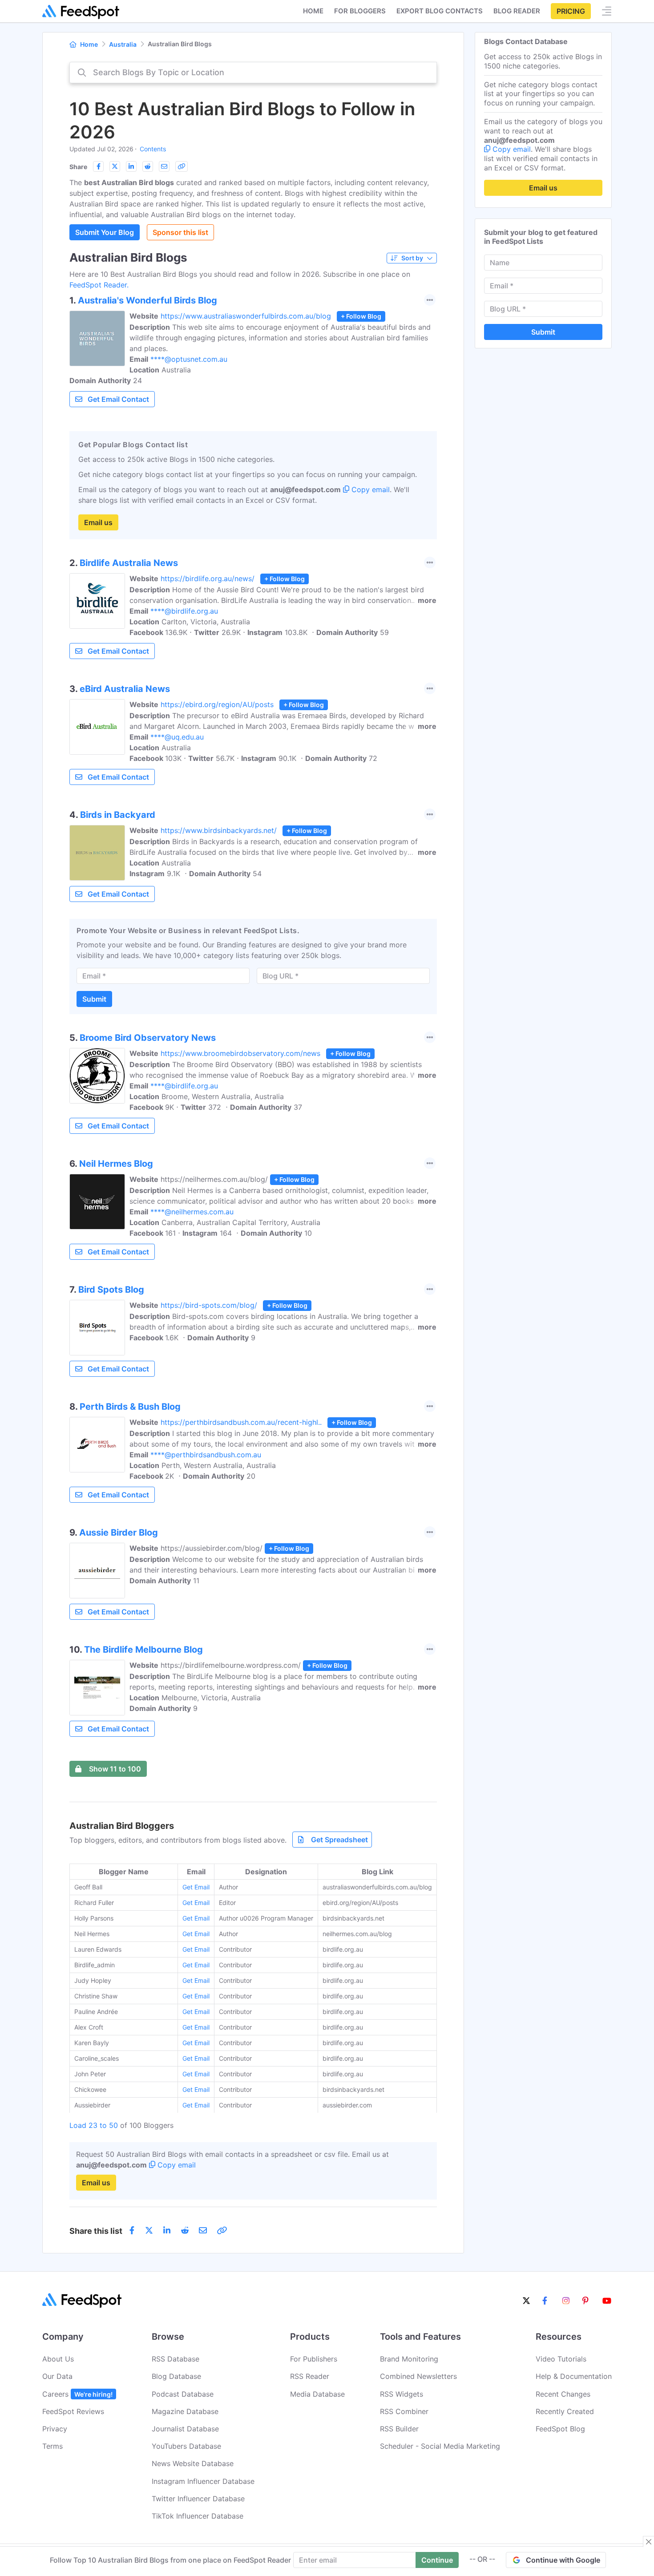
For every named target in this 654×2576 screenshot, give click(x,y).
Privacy (55, 2429)
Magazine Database (185, 2411)
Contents (153, 149)
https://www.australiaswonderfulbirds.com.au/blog (246, 316)
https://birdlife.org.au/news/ (208, 578)
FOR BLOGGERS (360, 11)
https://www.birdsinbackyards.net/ (219, 830)
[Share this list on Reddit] (148, 166)
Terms (52, 2446)
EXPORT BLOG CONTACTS (440, 11)
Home (313, 11)
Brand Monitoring (409, 2359)
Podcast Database (183, 2394)
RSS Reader (310, 2376)
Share (78, 167)
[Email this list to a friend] (164, 166)
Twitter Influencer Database (198, 2499)
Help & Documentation (574, 2376)
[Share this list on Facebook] (98, 166)
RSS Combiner (404, 2411)
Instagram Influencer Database (203, 2481)
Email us (98, 522)
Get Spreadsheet (339, 1840)
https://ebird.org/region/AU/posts (217, 704)
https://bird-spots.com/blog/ (209, 1305)
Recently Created (565, 2411)
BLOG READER (517, 11)
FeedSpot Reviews (73, 2411)
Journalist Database (185, 2429)
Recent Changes (563, 2394)
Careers (77, 2394)
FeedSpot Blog (560, 2429)
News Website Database (193, 2463)
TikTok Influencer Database (198, 2516)
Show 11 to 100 (115, 1769)
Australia (123, 44)
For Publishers (314, 2359)
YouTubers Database (186, 2446)
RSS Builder (399, 2429)
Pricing (571, 11)
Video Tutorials (561, 2359)
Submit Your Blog (105, 232)
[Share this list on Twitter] (115, 166)
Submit (94, 999)
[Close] (649, 2542)
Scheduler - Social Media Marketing (440, 2446)
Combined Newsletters (418, 2376)
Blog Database (176, 2376)
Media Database (317, 2394)
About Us (58, 2359)
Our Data (57, 2376)
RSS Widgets (402, 2394)
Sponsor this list (180, 232)
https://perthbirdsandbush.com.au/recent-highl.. (241, 1422)
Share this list (96, 2231)
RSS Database (176, 2359)
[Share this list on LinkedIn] (131, 166)
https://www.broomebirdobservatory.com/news (240, 1053)
